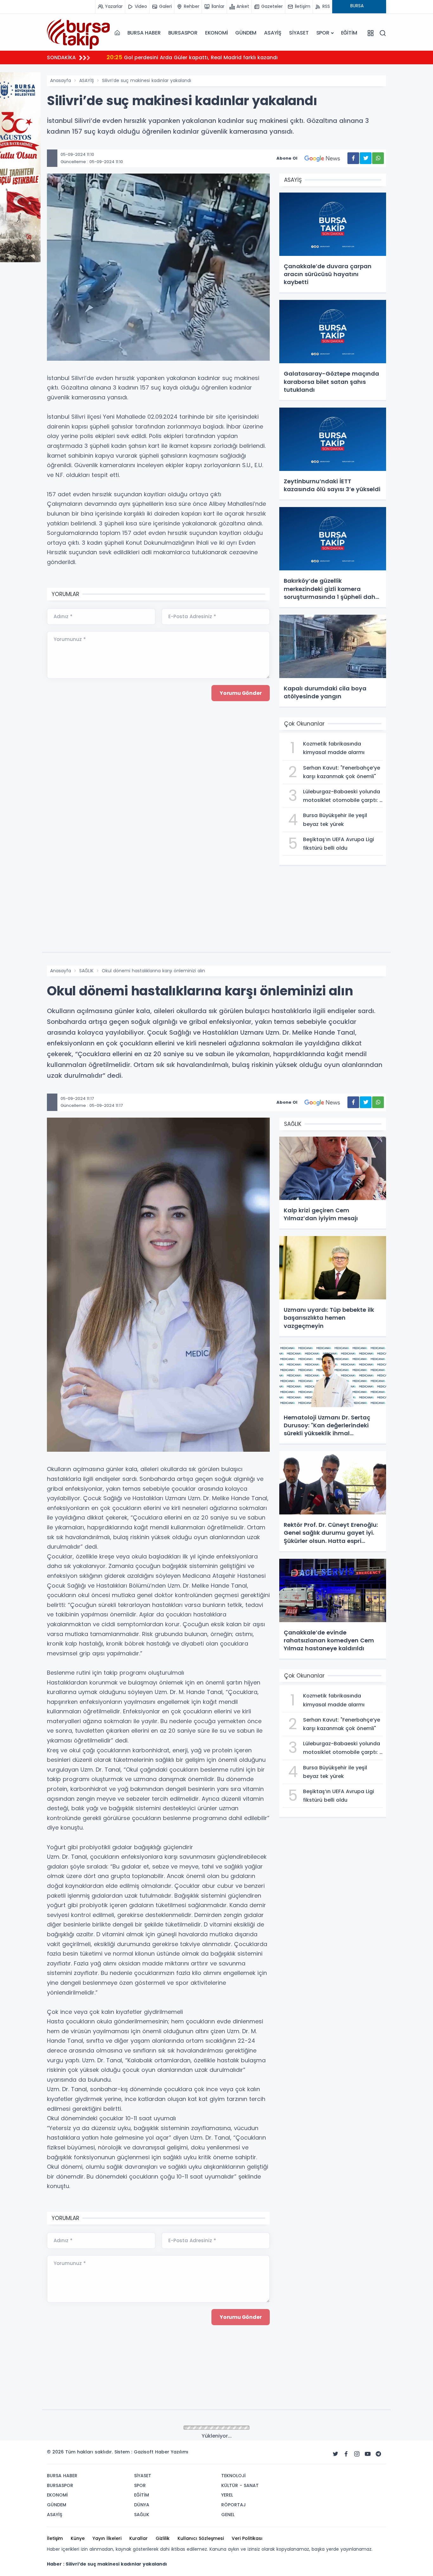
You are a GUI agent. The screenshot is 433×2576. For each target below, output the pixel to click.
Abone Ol (287, 158)
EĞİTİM (349, 33)
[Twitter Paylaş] (366, 158)
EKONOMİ (217, 33)
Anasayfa (61, 80)
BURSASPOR (183, 33)
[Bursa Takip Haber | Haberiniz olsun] (79, 33)
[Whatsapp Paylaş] (378, 158)
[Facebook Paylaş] (353, 158)
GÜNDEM (246, 33)
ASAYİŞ (273, 33)
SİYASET (299, 33)
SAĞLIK (86, 971)
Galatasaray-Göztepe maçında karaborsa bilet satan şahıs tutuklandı (207, 57)
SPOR (323, 33)
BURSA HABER (144, 33)
